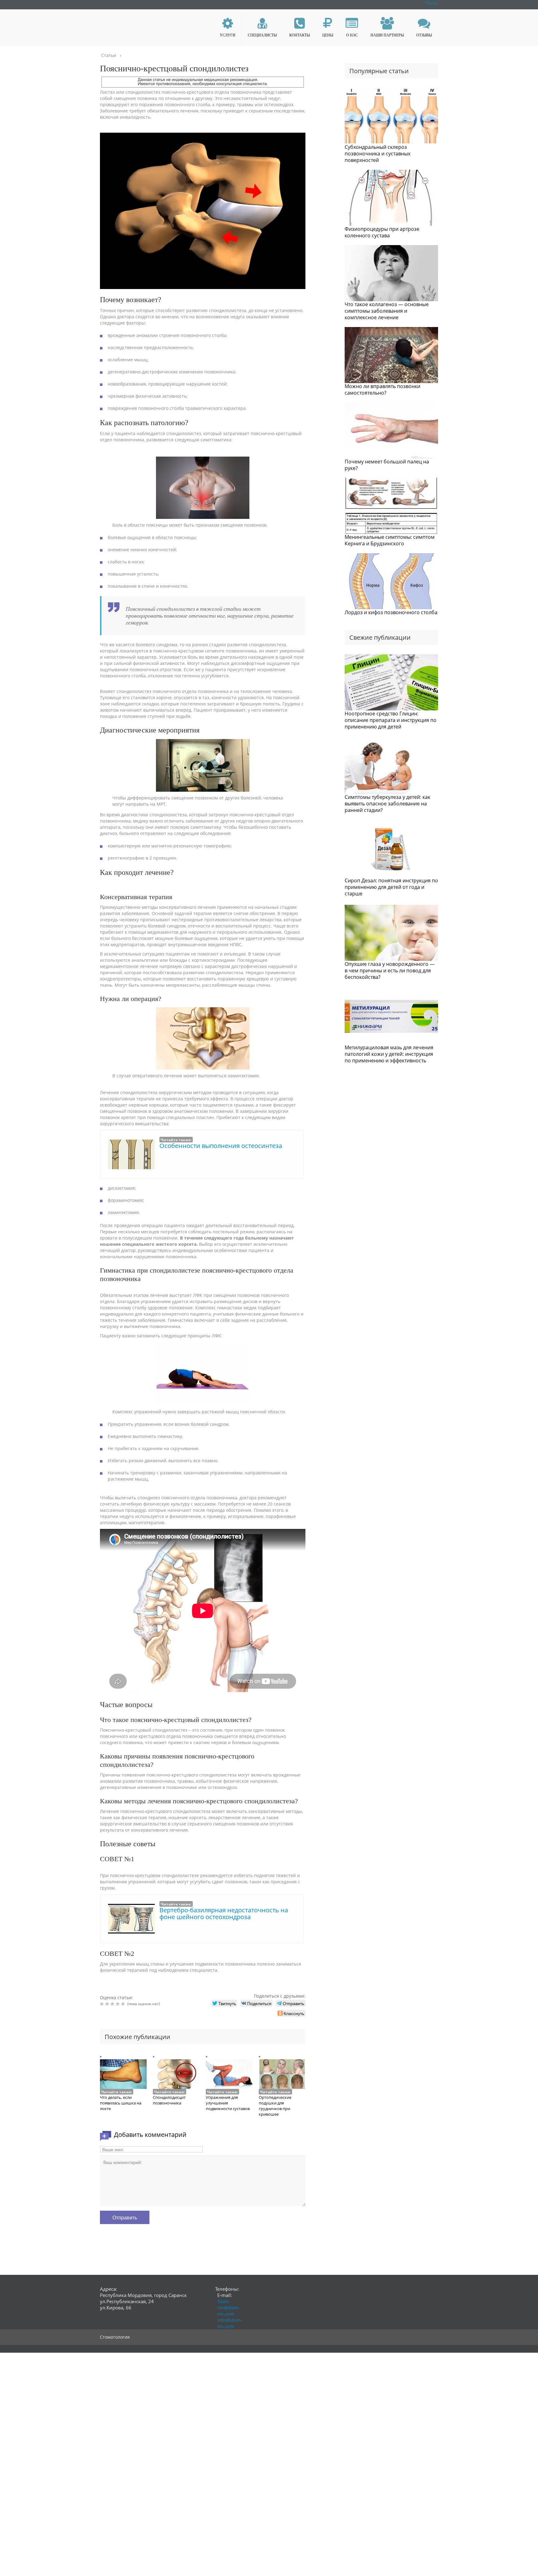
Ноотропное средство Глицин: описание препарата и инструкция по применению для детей (391, 720)
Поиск (432, 3)
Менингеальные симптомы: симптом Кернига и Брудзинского (390, 540)
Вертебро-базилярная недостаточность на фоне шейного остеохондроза (224, 1913)
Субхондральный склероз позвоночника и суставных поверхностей (378, 154)
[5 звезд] (124, 2004)
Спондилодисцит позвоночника (169, 2100)
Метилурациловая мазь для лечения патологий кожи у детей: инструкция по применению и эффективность (389, 1054)
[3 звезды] (113, 2004)
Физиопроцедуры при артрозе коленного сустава (382, 232)
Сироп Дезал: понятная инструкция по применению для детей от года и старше (391, 887)
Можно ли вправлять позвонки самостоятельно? (382, 389)
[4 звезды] (118, 2004)
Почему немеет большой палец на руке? (387, 465)
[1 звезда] (103, 2004)
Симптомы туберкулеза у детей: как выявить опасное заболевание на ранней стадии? (387, 804)
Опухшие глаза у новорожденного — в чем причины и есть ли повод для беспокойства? (390, 970)
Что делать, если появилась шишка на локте (121, 2103)
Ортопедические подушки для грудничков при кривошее (275, 2106)
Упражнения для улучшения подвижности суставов (228, 2103)
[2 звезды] (108, 2004)
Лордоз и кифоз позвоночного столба (391, 612)
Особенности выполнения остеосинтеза (221, 1146)
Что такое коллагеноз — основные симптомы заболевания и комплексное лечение (387, 311)
